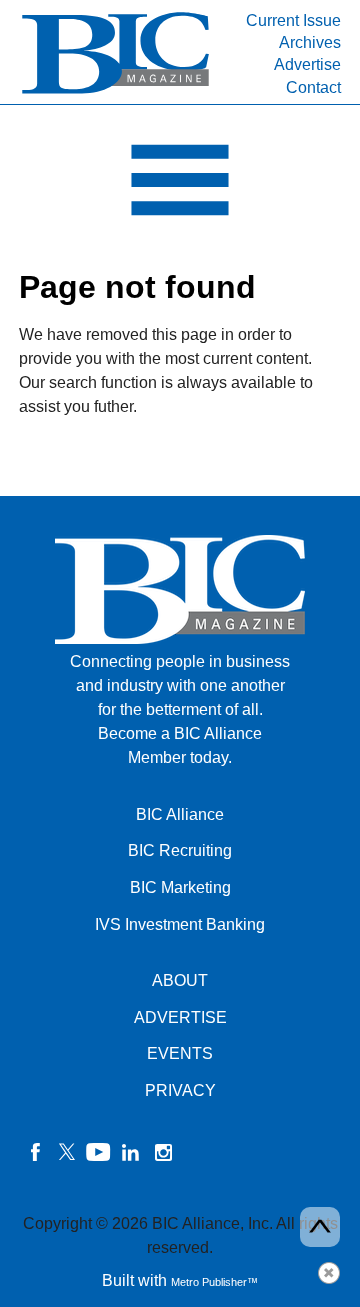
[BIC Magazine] (115, 91)
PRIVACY (180, 1090)
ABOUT (180, 980)
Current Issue (293, 20)
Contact (313, 87)
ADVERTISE (180, 1017)
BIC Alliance (180, 814)
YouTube (99, 1152)
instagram (163, 1152)
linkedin (131, 1152)
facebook (35, 1152)
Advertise (307, 64)
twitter (67, 1152)
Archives (310, 42)
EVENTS (180, 1053)
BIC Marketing (180, 887)
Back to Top (320, 1227)
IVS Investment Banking (180, 924)
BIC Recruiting (180, 850)
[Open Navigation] (180, 185)
